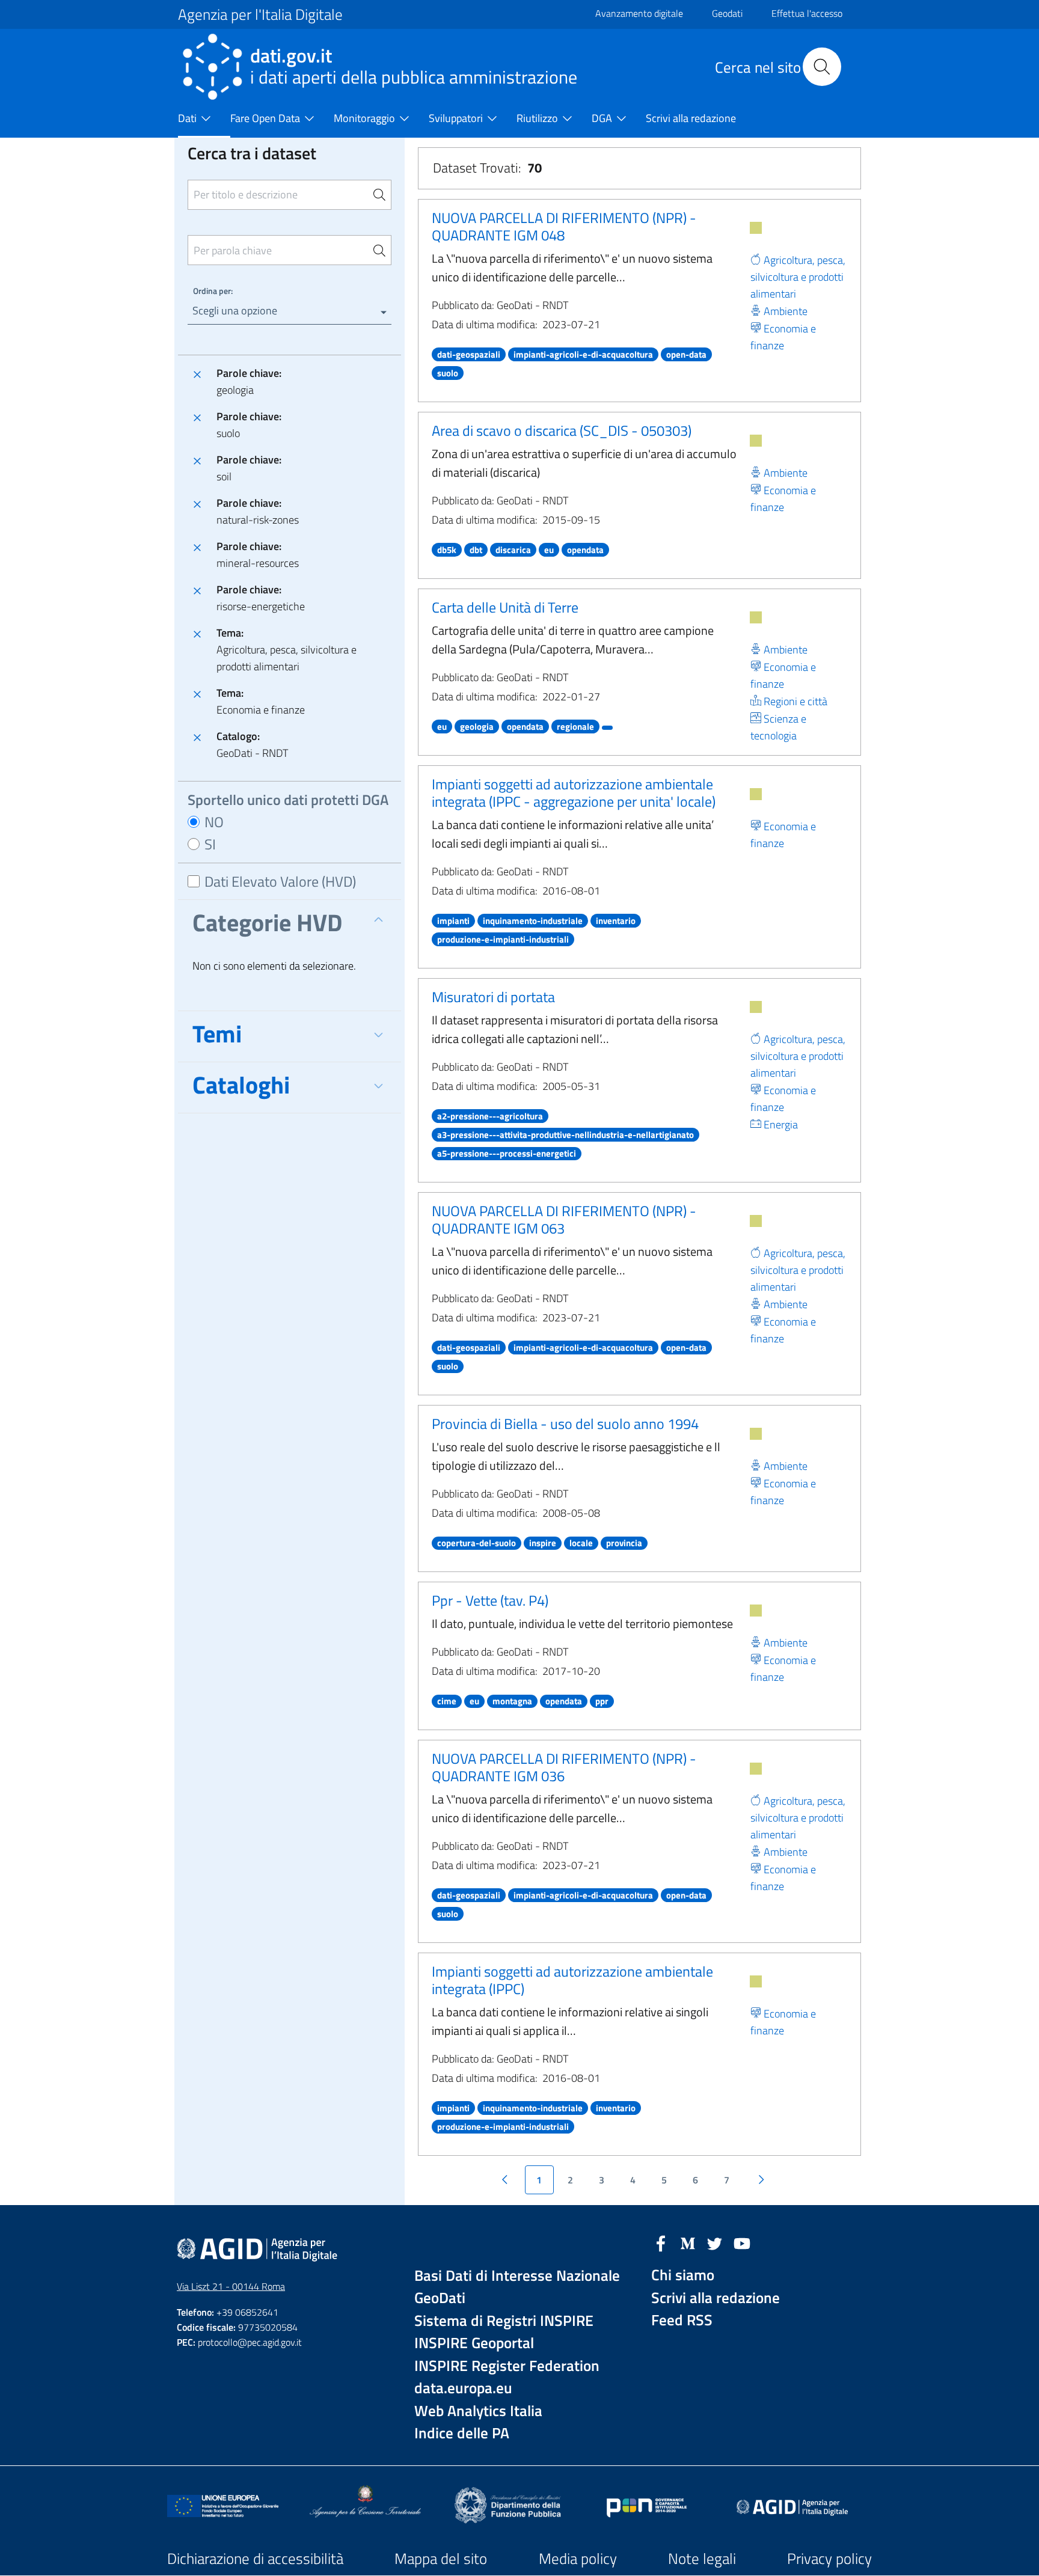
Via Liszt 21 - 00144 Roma (231, 2286)
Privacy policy (829, 2559)
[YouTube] (742, 2242)
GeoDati (440, 2298)
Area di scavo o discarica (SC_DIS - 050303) (562, 430)
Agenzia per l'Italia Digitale (260, 14)
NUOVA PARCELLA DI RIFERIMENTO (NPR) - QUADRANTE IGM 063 (564, 1219)
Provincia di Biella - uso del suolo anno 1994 (565, 1424)
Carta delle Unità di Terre (505, 607)
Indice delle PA (462, 2433)
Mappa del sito (441, 2559)
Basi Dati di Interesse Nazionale (517, 2276)
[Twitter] (715, 2242)
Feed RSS (682, 2320)
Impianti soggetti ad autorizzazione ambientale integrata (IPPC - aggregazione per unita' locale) (574, 793)
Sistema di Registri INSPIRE (504, 2321)
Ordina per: (213, 291)
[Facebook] (661, 2242)
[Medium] (688, 2242)
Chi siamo (683, 2275)
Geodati (727, 13)
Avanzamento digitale (639, 13)
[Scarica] (756, 228)
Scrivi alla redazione (716, 2298)
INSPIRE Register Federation (507, 2366)
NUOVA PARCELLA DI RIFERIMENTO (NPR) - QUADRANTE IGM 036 (564, 1767)
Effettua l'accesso (807, 13)
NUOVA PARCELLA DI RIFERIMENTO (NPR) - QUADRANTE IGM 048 (564, 226)
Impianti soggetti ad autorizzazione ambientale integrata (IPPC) (572, 1980)
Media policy (578, 2559)
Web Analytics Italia (478, 2411)
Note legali (702, 2559)
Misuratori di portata (493, 997)
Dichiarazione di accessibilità (255, 2559)
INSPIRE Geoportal (474, 2343)
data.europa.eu (463, 2388)
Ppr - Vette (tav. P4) (490, 1600)
